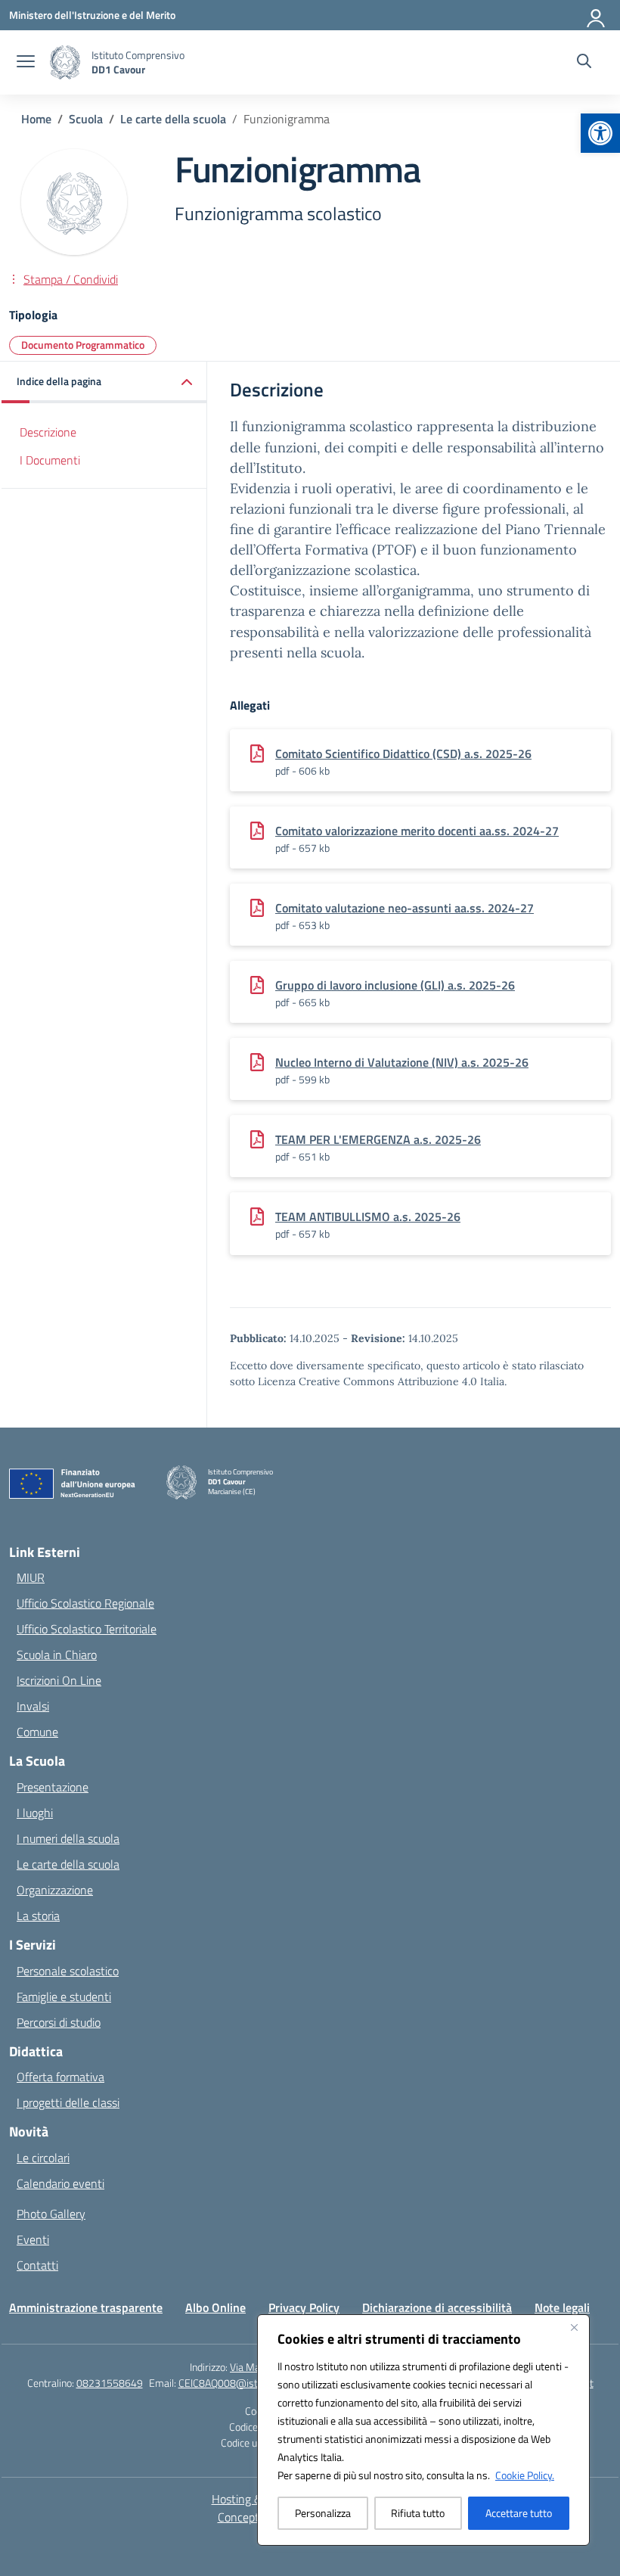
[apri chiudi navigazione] (26, 63)
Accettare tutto (519, 2513)
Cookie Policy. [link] (525, 2475)
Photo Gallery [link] (51, 2214)
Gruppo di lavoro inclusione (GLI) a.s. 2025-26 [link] (395, 985)
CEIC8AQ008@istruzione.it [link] (238, 2383)
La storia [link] (38, 1916)
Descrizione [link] (48, 432)
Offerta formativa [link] (60, 2077)
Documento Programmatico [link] (83, 345)
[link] (600, 133)
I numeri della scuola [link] (68, 1838)
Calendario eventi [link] (60, 2183)
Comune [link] (37, 1732)
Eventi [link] (33, 2239)
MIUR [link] (31, 1577)
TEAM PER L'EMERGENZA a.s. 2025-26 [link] (378, 1139)
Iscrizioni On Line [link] (59, 1680)
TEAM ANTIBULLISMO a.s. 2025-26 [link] (368, 1217)
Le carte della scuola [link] (68, 1864)
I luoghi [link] (35, 1813)
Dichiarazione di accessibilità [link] (437, 2307)
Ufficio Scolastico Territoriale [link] (87, 1629)
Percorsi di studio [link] (59, 2022)
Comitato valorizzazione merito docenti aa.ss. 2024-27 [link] (417, 831)
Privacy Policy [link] (304, 2307)
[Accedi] (597, 15)
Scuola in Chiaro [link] (57, 1655)
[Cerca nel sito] (584, 63)
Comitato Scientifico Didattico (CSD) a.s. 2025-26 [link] (403, 754)
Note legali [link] (562, 2307)
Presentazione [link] (53, 1787)
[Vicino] (574, 2327)
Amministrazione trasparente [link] (86, 2307)
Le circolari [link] (43, 2158)
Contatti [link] (37, 2265)
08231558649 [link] (110, 2383)
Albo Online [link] (215, 2307)
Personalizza (323, 2513)
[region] (423, 2430)
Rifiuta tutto (418, 2513)
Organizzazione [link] (55, 1890)
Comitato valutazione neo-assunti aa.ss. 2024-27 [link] (405, 908)
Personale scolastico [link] (68, 1971)
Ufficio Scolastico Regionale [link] (85, 1603)
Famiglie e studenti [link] (64, 1996)
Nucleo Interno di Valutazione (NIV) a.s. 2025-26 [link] (402, 1062)
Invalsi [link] (33, 1706)
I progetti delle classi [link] (68, 2102)
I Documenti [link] (50, 460)
